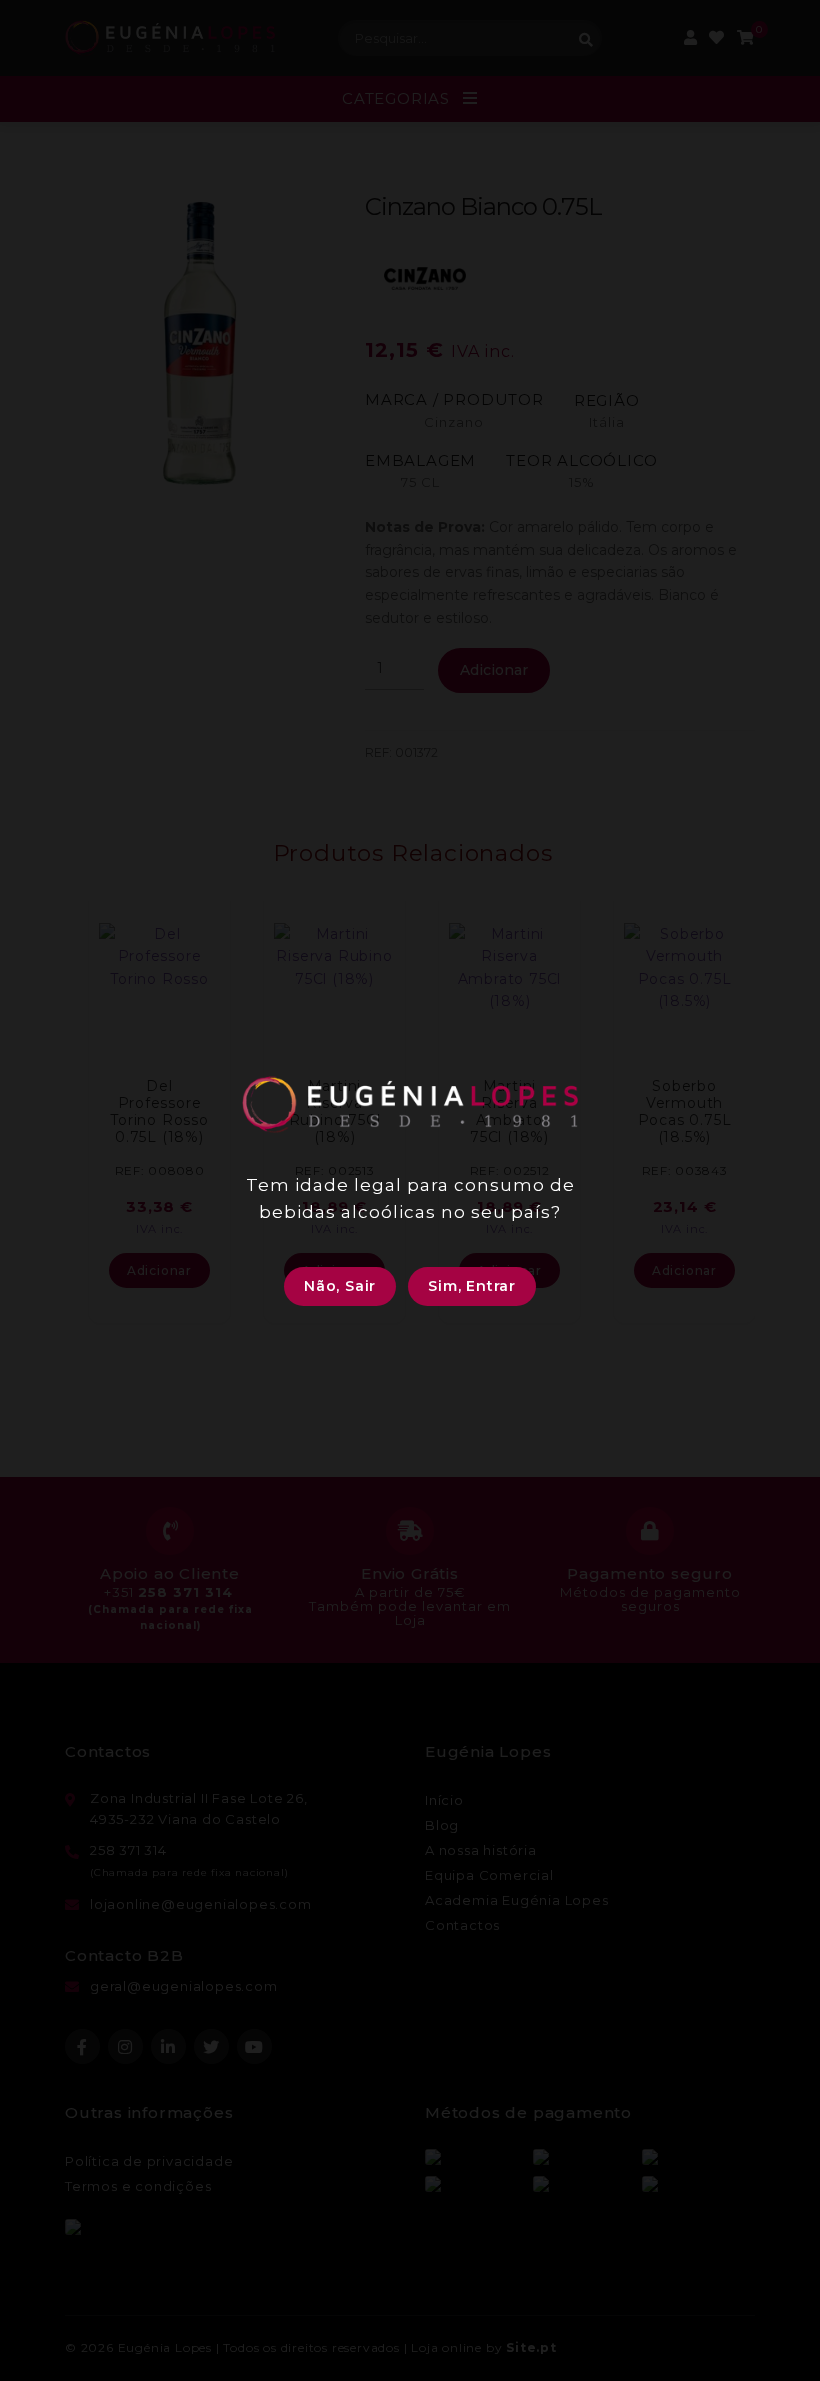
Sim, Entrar (472, 1286)
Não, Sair (340, 1286)
